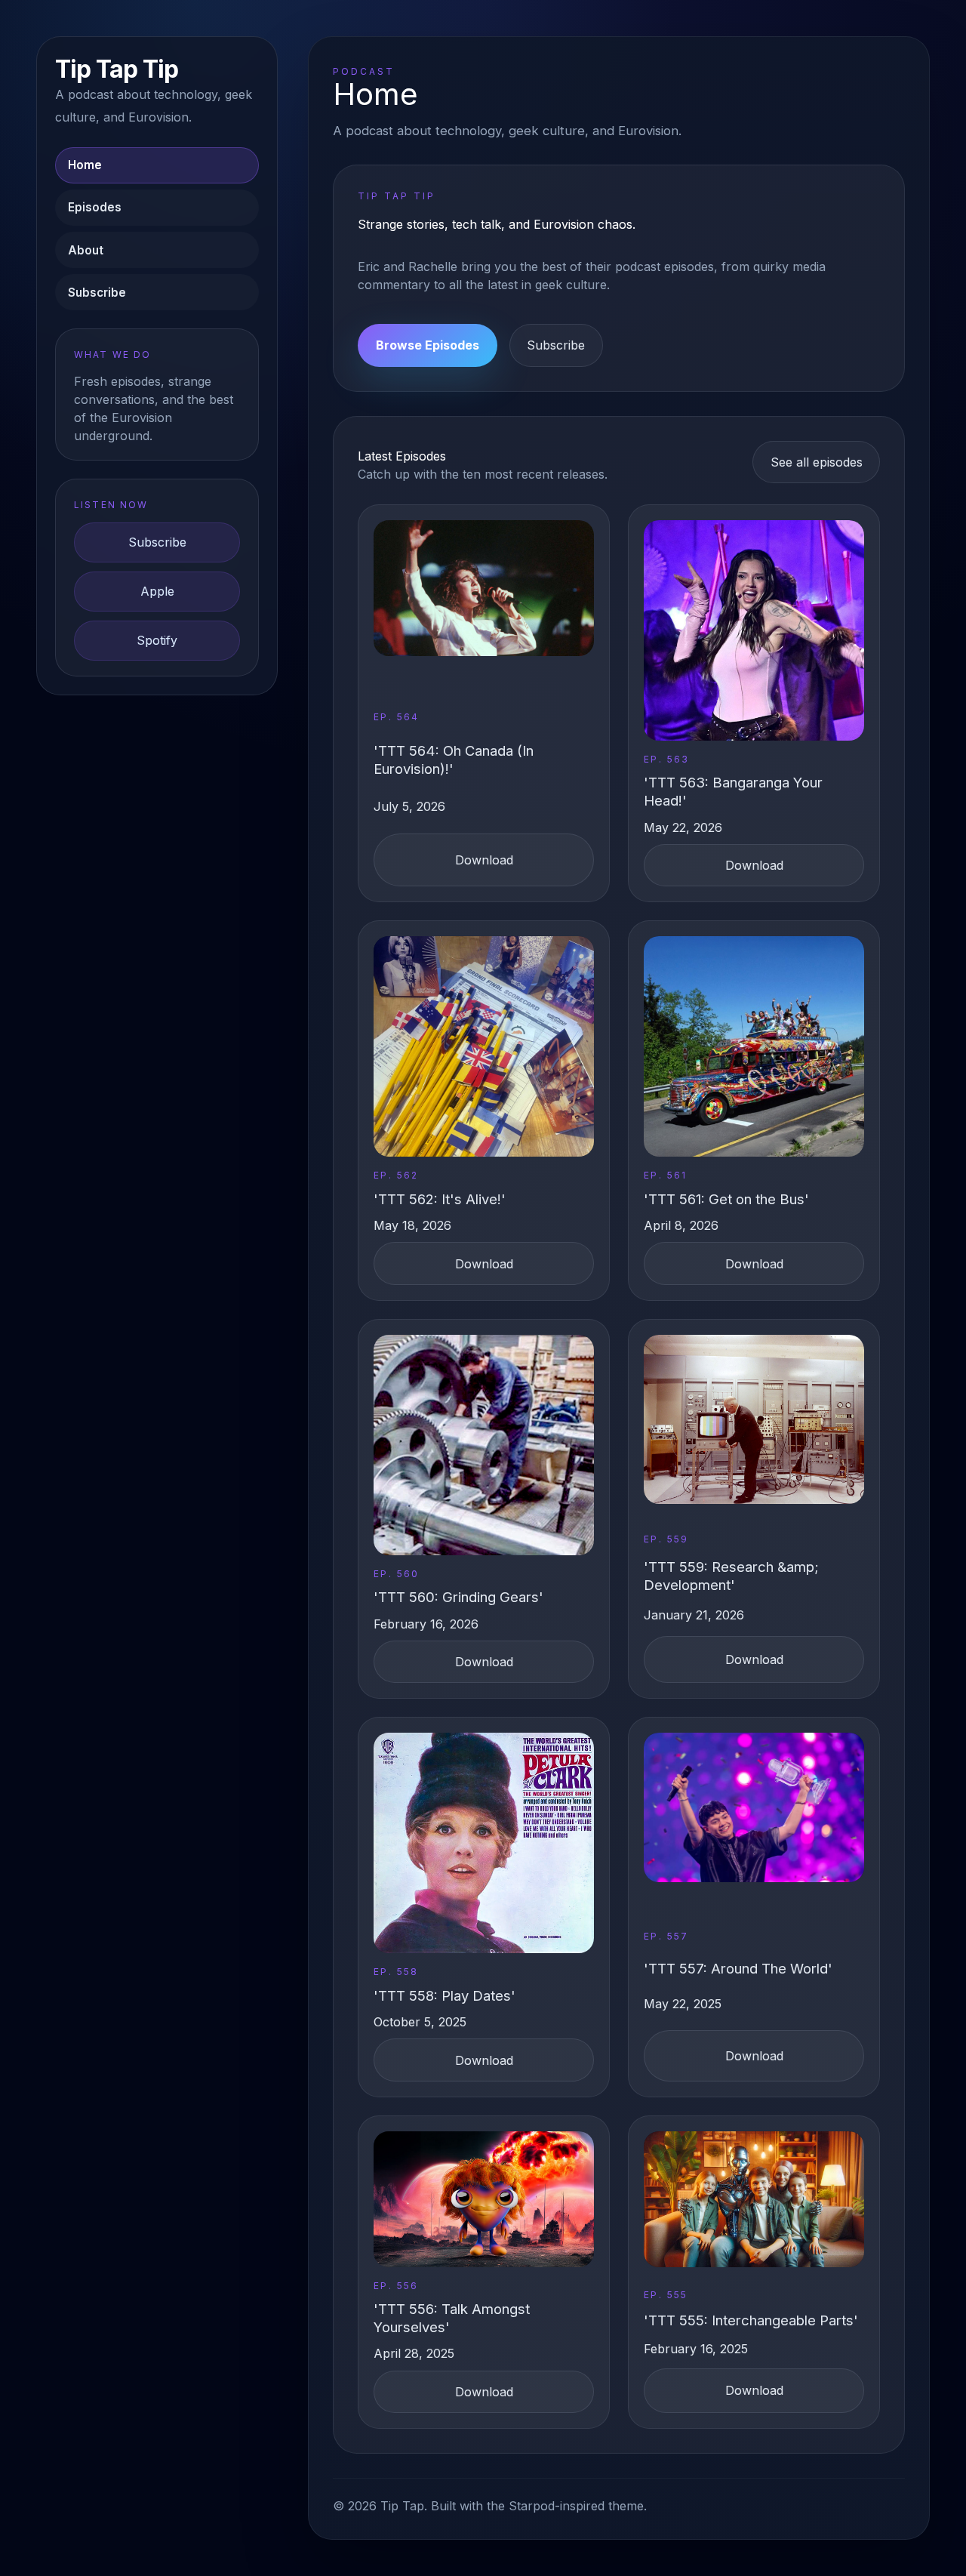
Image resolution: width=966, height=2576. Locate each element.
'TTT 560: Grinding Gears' (458, 1597)
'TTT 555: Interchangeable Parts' (751, 2320)
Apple (157, 591)
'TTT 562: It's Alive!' (440, 1199)
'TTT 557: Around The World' (738, 1968)
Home (85, 165)
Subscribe (97, 293)
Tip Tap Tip (117, 69)
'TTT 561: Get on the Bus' (726, 1199)
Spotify (157, 640)
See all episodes (817, 462)
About (86, 250)
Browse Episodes (428, 345)
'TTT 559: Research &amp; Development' (731, 1576)
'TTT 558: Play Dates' (445, 1995)
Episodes (95, 207)
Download (484, 860)
